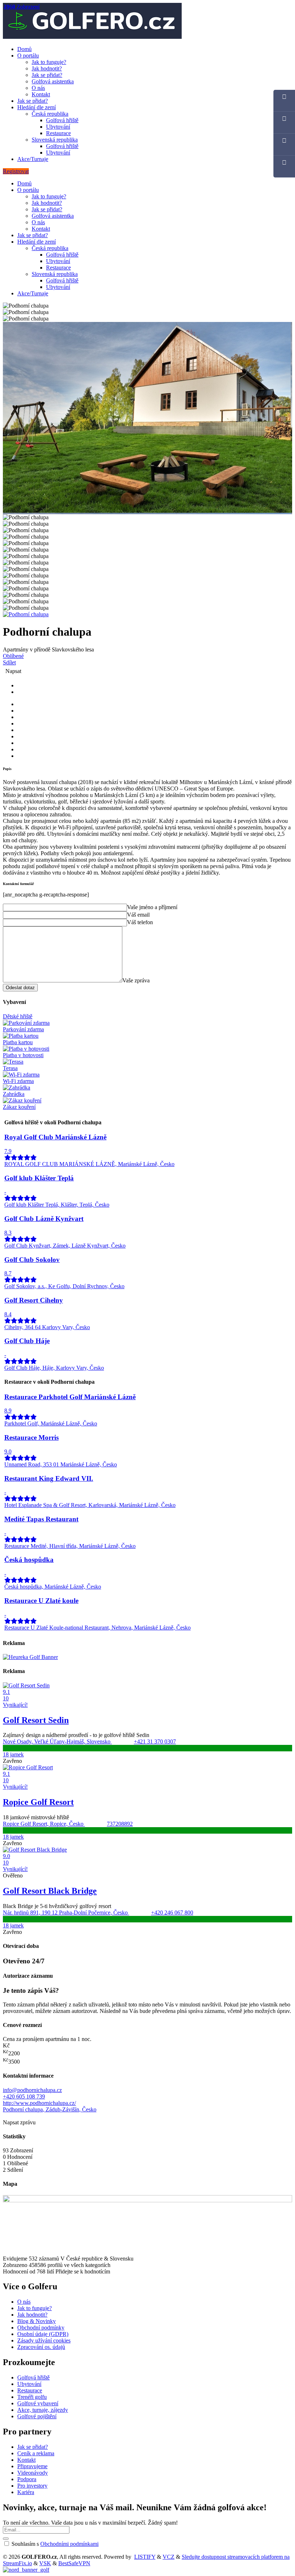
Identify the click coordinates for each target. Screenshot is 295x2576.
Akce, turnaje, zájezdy (43, 2410)
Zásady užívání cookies (44, 2340)
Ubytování (58, 127)
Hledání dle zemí (37, 107)
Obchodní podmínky (41, 2328)
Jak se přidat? (47, 75)
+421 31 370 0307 (155, 1741)
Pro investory (32, 2486)
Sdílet (9, 662)
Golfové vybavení (38, 2403)
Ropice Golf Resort (38, 1802)
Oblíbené (13, 656)
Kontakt (41, 94)
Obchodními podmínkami (69, 2544)
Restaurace (58, 133)
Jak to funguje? (49, 62)
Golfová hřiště (62, 120)
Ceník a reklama (36, 2453)
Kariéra (26, 2492)
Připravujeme (32, 2466)
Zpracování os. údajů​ (41, 2347)
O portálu (28, 56)
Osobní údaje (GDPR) (43, 2334)
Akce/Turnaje (33, 159)
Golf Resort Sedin (36, 1720)
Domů (24, 49)
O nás (38, 88)
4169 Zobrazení (22, 7)
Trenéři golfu (32, 2397)
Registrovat (16, 171)
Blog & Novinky (37, 2321)
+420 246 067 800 (172, 1913)
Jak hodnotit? (47, 68)
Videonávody (33, 2473)
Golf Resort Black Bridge (50, 1891)
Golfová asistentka (53, 81)
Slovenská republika (55, 140)
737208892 (120, 1824)
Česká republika (50, 114)
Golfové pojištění (37, 2416)
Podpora (27, 2479)
